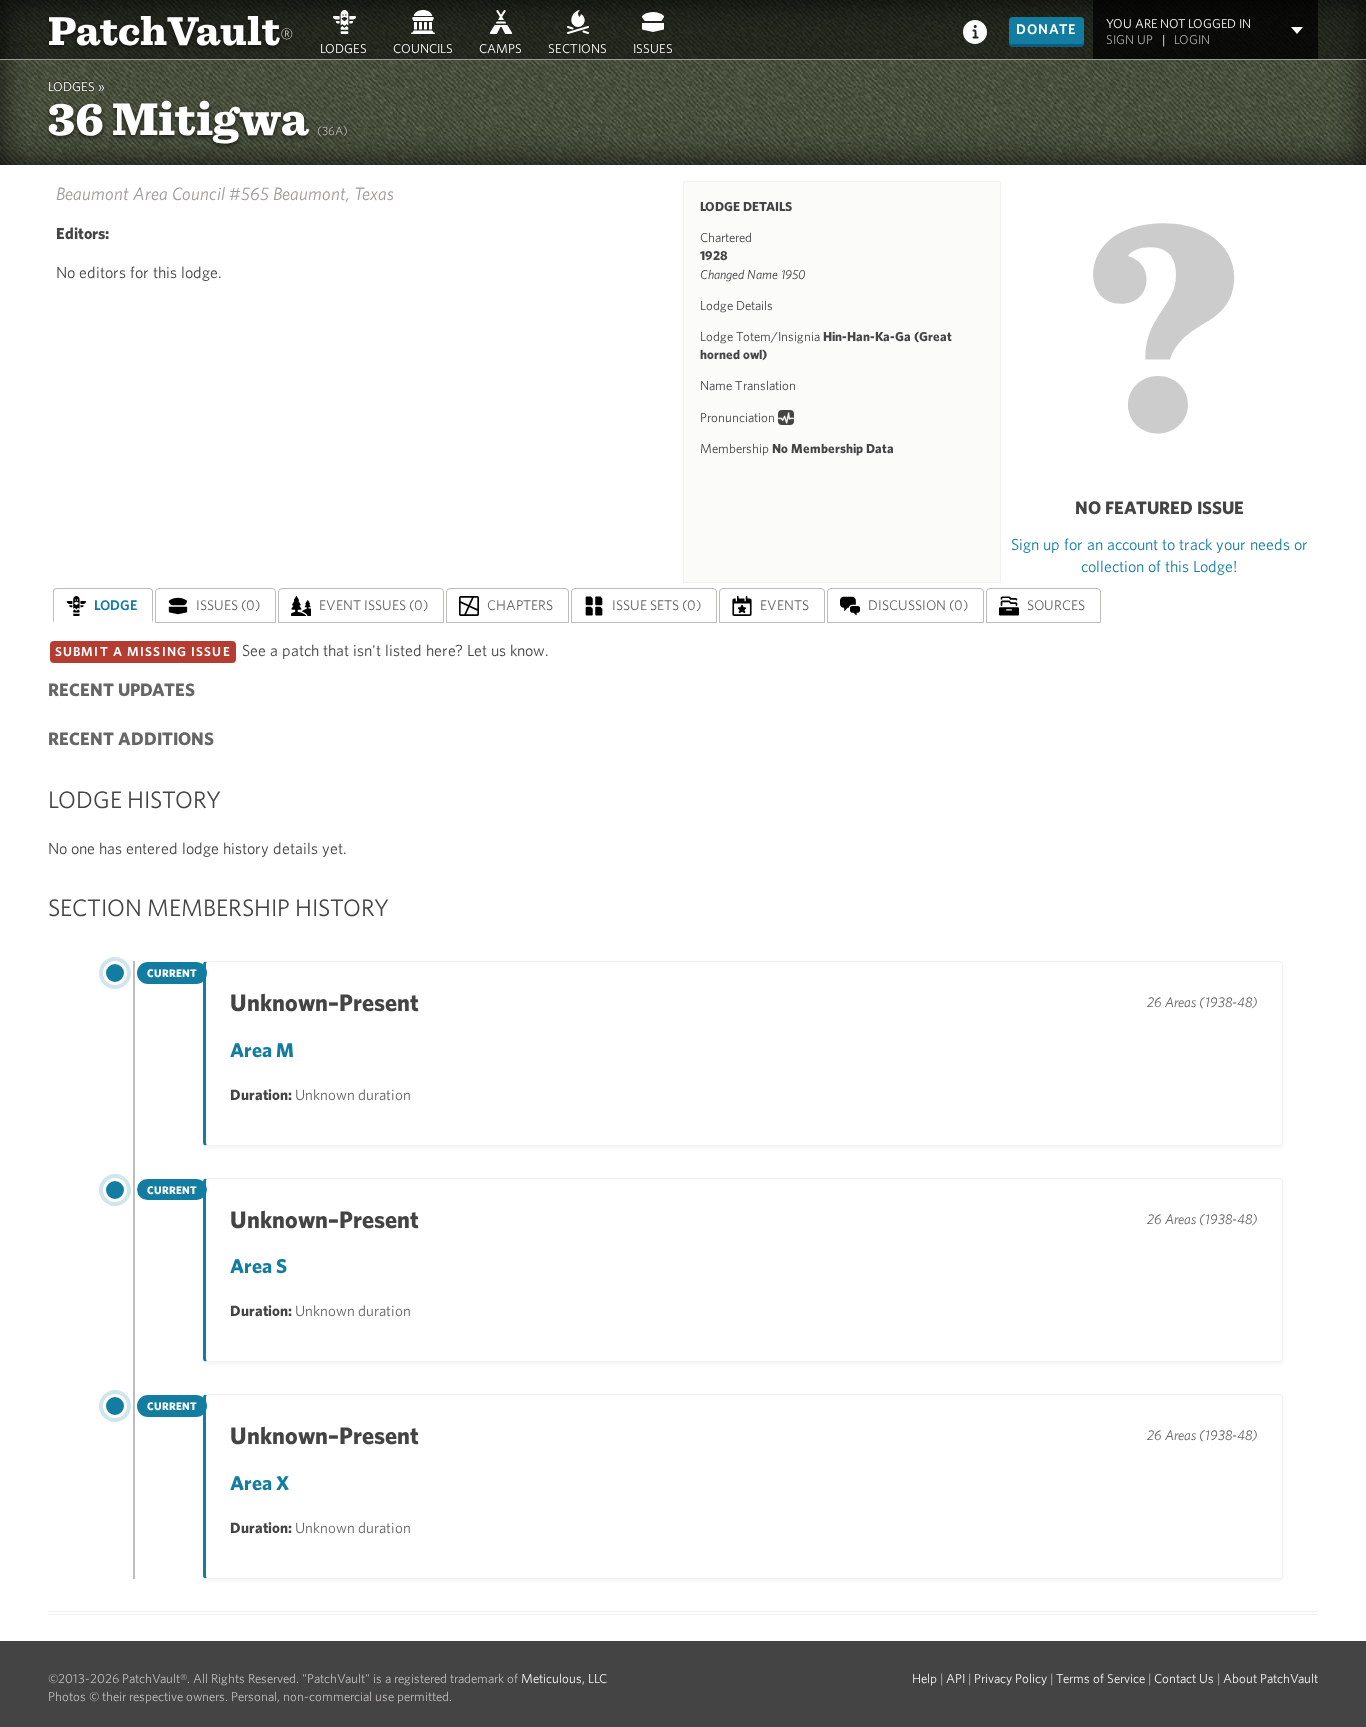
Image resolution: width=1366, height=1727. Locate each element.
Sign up (1129, 39)
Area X (259, 1482)
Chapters (520, 605)
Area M (262, 1049)
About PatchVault (1270, 1678)
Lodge (115, 605)
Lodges (343, 48)
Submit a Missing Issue (143, 651)
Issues (228, 605)
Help (924, 1678)
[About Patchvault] (975, 30)
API (955, 1678)
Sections (577, 48)
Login (1192, 39)
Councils (423, 48)
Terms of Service (1100, 1678)
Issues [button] (653, 48)
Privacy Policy (1010, 1678)
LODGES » (76, 86)
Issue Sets (656, 605)
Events (784, 605)
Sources (1056, 605)
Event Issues (373, 605)
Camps (500, 48)
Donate (1046, 29)
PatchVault (171, 29)
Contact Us (1184, 1678)
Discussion (918, 605)
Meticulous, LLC (564, 1678)
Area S (258, 1265)
